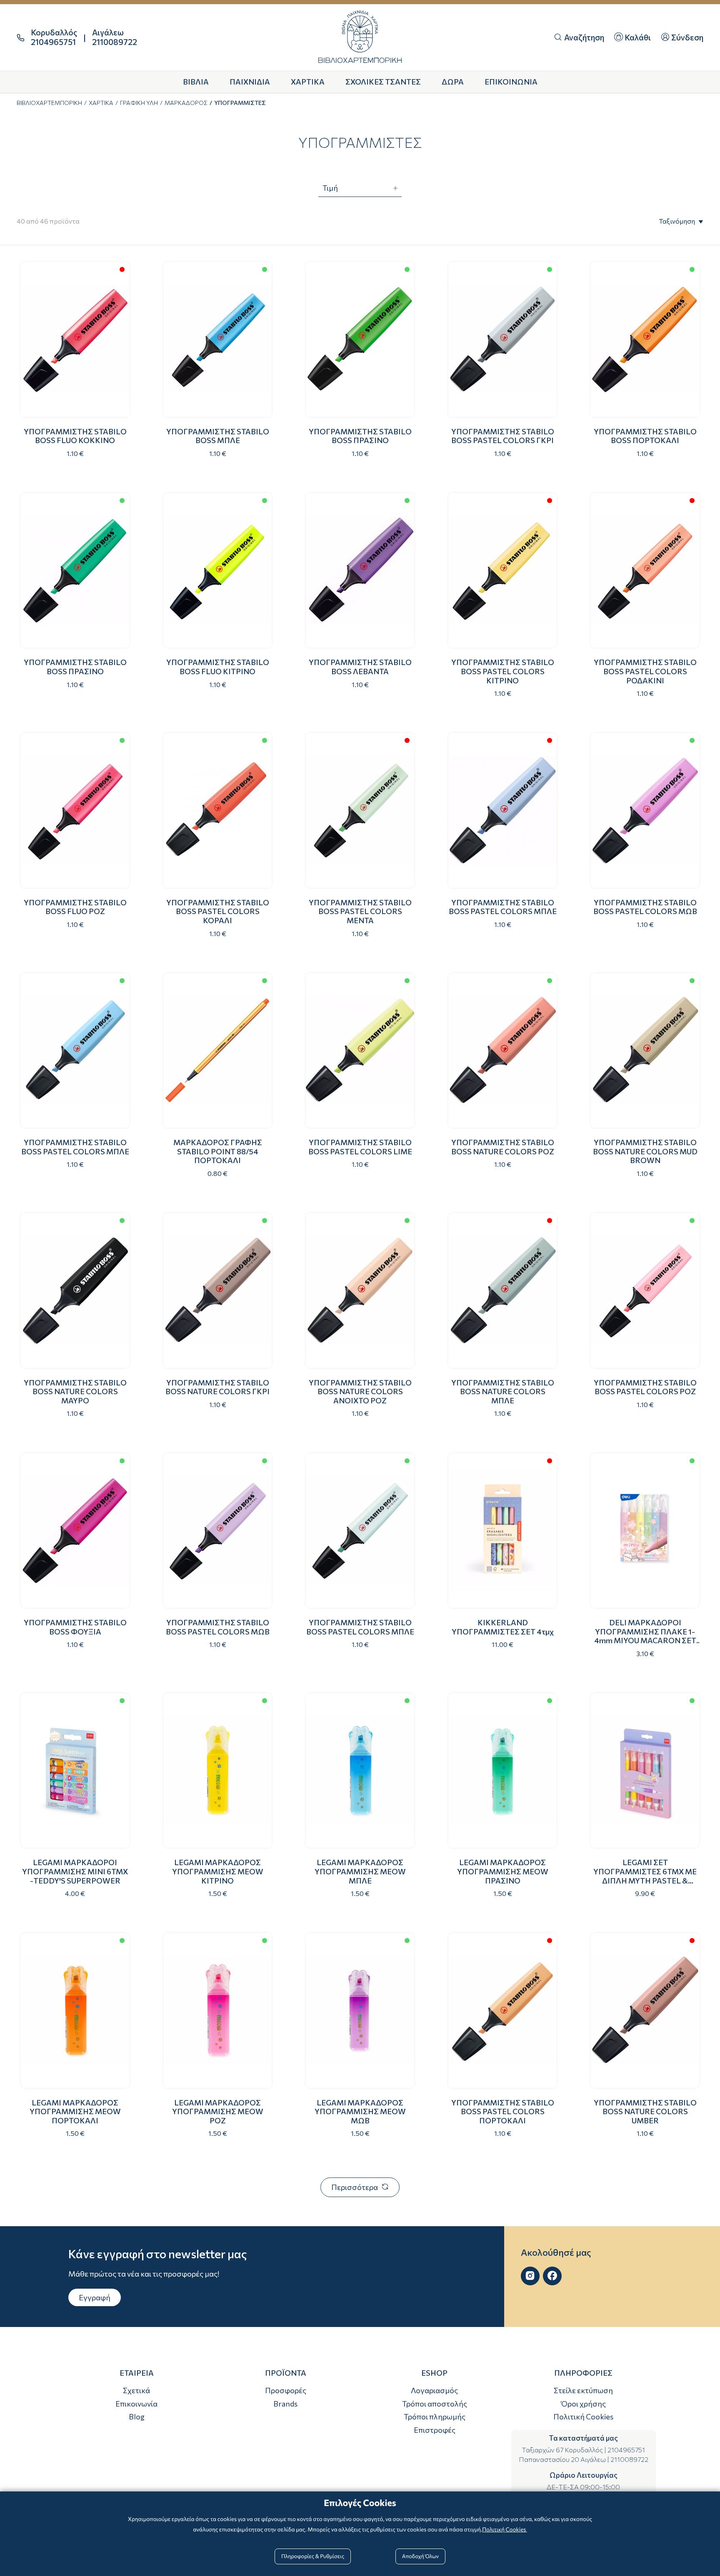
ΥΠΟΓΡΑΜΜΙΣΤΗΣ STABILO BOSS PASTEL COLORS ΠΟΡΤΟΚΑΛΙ (503, 2111)
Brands (285, 2404)
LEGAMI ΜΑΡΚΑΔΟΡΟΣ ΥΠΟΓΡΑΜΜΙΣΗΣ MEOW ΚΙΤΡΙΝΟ (218, 1871)
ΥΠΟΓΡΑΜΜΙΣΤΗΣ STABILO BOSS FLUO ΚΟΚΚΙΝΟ (75, 436)
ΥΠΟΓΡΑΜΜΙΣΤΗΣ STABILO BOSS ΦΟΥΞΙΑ (75, 1627)
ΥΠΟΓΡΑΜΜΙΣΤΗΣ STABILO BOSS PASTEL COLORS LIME (360, 1147)
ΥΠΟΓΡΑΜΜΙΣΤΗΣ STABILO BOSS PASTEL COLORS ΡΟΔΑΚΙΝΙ (645, 671)
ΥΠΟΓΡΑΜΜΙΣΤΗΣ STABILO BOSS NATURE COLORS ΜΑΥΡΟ (75, 1391)
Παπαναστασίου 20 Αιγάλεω (562, 2459)
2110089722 (629, 2459)
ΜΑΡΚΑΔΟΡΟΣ (186, 103)
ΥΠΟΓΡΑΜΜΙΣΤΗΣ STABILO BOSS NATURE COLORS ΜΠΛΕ (503, 1391)
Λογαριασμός (434, 2390)
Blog (137, 2417)
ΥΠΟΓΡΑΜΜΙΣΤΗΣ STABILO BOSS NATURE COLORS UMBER (645, 2111)
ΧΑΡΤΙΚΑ (101, 103)
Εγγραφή (95, 2297)
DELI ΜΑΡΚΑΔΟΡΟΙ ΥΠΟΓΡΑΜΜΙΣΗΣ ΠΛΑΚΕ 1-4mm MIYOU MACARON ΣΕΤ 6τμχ (645, 1636)
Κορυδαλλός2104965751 (54, 37)
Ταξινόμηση (677, 221)
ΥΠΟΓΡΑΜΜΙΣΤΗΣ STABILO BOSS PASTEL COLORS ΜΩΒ (645, 907)
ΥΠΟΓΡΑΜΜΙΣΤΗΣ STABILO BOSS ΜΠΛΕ (218, 436)
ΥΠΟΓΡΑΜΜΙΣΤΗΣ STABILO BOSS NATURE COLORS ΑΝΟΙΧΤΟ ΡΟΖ (360, 1391)
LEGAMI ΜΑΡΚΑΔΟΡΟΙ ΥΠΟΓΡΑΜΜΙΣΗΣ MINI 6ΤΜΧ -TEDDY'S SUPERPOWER (75, 1871)
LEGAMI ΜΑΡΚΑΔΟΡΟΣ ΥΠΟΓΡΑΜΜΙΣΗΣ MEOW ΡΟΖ (218, 2111)
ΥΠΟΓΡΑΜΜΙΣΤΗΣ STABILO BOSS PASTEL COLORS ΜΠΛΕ (503, 907)
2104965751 (626, 2450)
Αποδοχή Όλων (420, 2556)
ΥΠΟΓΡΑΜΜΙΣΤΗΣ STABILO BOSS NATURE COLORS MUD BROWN (645, 1151)
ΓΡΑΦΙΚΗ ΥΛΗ (139, 103)
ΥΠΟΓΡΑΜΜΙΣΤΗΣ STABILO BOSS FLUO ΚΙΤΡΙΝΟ (218, 667)
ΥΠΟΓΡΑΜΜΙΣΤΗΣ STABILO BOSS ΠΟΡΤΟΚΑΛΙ (645, 436)
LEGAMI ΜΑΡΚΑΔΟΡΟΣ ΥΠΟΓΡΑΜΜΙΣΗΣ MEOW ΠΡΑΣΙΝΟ (503, 1871)
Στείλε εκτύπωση (583, 2390)
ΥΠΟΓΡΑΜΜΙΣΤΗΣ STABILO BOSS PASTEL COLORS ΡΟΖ (645, 1387)
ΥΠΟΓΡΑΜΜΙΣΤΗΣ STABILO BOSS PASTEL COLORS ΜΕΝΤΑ (360, 911)
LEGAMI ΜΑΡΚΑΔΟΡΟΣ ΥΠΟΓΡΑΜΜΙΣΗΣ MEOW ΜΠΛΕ (360, 1871)
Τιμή (330, 188)
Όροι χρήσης (584, 2404)
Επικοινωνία (136, 2404)
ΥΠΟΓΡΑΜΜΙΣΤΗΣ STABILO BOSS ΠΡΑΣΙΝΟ (360, 436)
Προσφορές (286, 2390)
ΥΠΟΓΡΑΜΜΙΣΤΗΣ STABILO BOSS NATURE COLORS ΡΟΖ (503, 1147)
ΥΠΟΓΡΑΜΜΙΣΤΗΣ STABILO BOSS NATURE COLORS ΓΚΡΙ (217, 1387)
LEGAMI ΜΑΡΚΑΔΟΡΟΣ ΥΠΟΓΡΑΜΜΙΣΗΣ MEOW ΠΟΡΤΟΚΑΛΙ (75, 2111)
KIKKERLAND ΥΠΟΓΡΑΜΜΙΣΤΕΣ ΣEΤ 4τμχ (503, 1627)
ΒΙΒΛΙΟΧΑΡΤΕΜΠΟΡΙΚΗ (49, 103)
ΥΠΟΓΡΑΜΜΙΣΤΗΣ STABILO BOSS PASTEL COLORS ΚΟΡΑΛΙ (218, 911)
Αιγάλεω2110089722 (115, 37)
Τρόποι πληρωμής (435, 2417)
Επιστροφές (435, 2430)
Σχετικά (136, 2390)
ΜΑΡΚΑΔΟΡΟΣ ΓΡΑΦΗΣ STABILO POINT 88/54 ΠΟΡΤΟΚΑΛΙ (218, 1151)
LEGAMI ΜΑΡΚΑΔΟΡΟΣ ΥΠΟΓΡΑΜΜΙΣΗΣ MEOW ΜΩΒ (360, 2111)
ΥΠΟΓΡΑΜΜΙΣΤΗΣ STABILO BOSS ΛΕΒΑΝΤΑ (360, 667)
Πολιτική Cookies (583, 2417)
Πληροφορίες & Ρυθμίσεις (313, 2556)
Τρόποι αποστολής (435, 2404)
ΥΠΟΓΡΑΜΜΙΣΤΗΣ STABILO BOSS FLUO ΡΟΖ (75, 907)
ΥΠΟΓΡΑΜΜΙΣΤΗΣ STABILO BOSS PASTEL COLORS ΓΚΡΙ (503, 436)
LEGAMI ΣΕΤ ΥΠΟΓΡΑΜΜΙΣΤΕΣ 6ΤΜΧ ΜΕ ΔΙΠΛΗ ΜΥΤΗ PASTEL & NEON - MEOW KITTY (645, 1876)
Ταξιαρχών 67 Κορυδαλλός (562, 2450)
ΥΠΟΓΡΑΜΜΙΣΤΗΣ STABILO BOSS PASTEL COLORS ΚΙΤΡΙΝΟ (503, 671)
